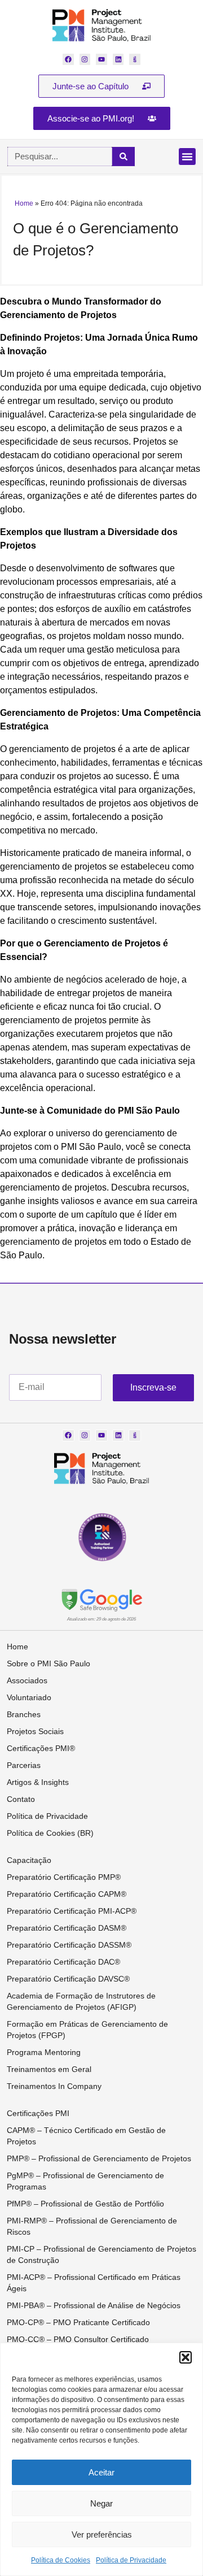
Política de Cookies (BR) (50, 1833)
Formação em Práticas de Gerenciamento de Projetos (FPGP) (87, 2030)
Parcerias (24, 1765)
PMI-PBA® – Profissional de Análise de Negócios (94, 2305)
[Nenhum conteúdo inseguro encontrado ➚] (101, 1599)
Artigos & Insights (38, 1782)
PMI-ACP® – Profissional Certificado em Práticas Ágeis (94, 2283)
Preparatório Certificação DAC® (63, 1962)
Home (24, 203)
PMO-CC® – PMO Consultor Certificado (78, 2339)
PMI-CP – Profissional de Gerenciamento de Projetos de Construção (101, 2254)
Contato (21, 1799)
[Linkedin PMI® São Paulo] (118, 59)
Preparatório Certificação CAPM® (67, 1894)
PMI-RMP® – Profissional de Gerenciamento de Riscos (92, 2226)
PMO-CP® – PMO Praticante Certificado (78, 2322)
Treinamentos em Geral (49, 2069)
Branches (24, 1714)
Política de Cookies (61, 2560)
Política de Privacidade (131, 2560)
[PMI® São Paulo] (102, 25)
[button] (186, 2357)
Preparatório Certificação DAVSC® (68, 1979)
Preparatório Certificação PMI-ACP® (72, 1911)
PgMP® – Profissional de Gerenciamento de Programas (85, 2181)
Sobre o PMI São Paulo (48, 1663)
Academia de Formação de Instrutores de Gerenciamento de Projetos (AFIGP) (81, 2001)
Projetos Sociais (35, 1731)
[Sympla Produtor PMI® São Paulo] (135, 59)
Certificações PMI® (41, 1748)
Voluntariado (29, 1697)
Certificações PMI (38, 2113)
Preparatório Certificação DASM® (67, 1928)
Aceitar (101, 2472)
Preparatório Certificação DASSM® (69, 1945)
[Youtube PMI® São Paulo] (101, 59)
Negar (101, 2503)
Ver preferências (102, 2534)
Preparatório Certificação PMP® (64, 1877)
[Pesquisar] (123, 157)
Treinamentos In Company (54, 2086)
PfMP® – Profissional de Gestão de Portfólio (85, 2204)
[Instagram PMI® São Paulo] (85, 59)
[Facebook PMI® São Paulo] (68, 59)
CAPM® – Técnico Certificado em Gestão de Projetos (86, 2136)
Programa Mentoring (44, 2052)
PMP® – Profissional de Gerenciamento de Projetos (99, 2158)
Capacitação (29, 1860)
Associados (27, 1680)
